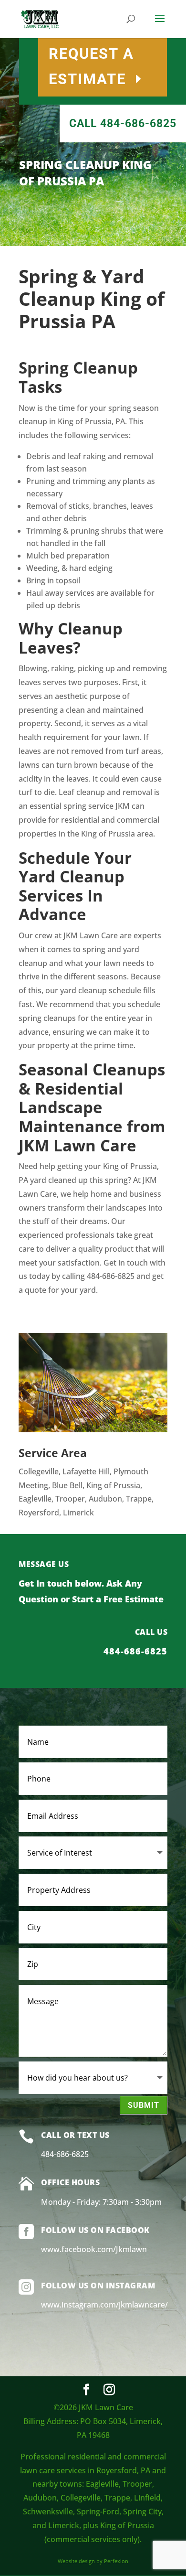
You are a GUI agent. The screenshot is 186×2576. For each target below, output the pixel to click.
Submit (144, 2105)
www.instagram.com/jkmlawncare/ (104, 2305)
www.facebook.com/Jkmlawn (94, 2249)
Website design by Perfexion (93, 2561)
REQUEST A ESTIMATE (91, 66)
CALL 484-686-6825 (123, 123)
